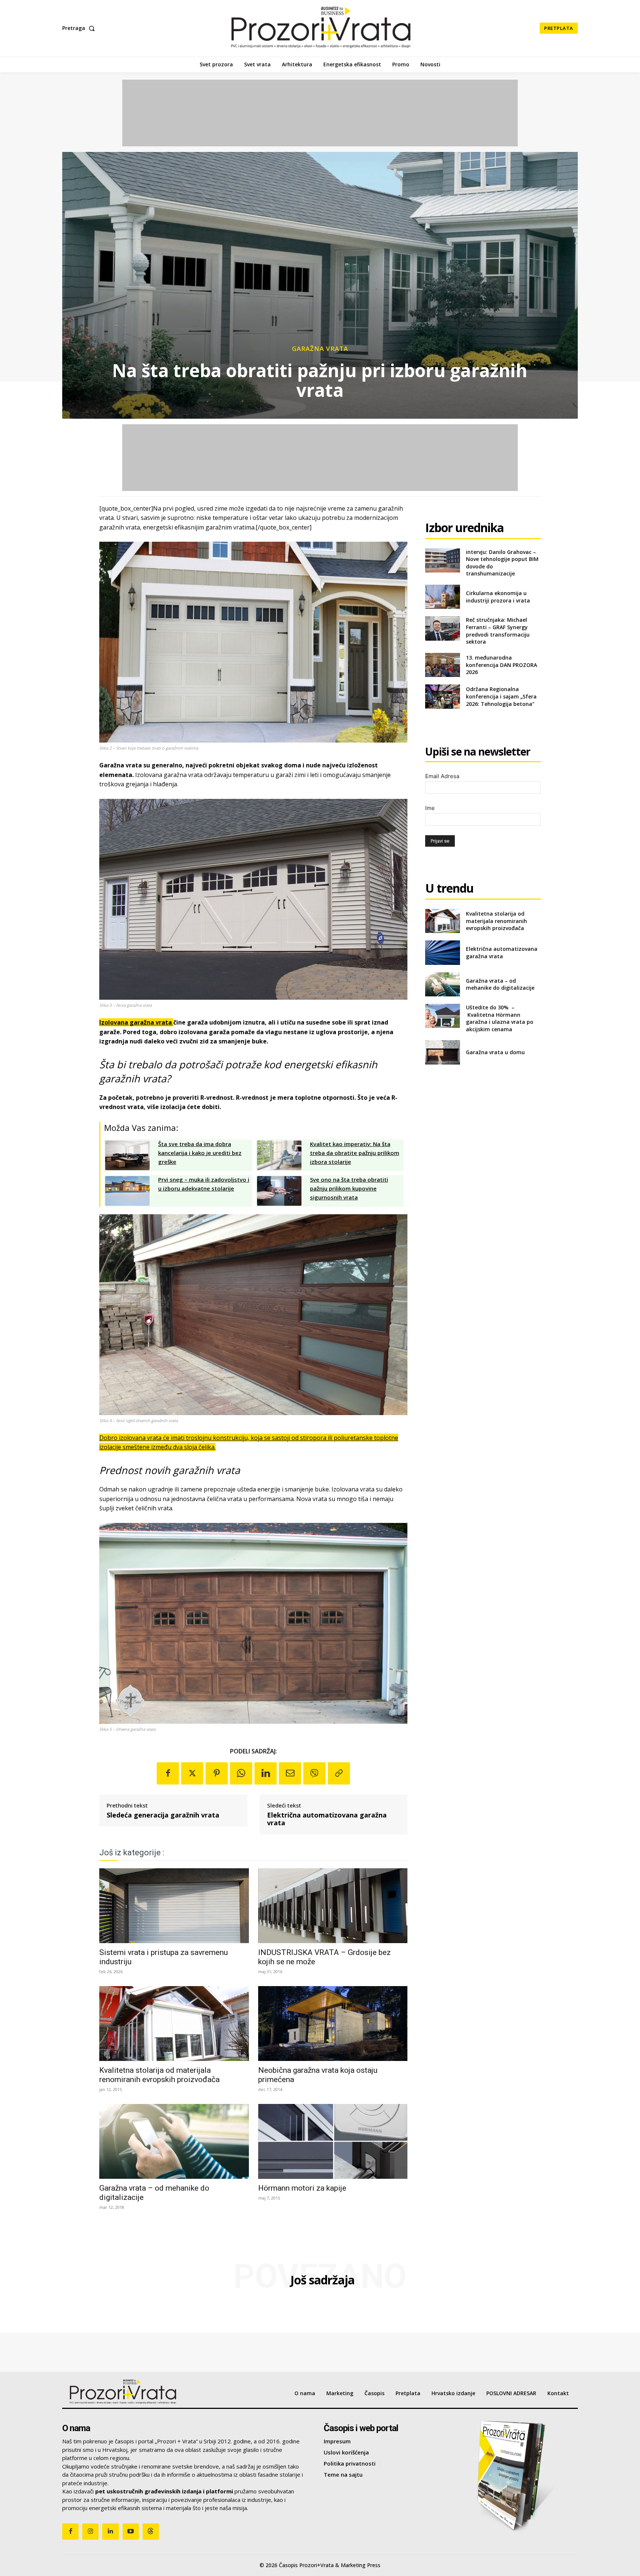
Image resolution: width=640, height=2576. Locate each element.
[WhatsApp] (241, 1773)
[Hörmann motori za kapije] (333, 2141)
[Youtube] (131, 2532)
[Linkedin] (266, 1773)
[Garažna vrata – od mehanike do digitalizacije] (174, 2141)
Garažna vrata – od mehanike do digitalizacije (500, 984)
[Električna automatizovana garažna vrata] (442, 952)
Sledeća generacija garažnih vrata (163, 1815)
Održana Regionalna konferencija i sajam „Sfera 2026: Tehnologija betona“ (501, 696)
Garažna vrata (320, 348)
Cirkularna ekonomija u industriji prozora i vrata (498, 597)
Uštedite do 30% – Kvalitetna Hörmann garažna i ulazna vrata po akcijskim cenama (500, 1018)
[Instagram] (90, 2532)
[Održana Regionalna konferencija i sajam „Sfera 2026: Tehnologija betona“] (442, 696)
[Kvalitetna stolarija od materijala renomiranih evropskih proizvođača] (174, 2024)
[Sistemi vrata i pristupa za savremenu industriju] (174, 1906)
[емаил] (290, 1773)
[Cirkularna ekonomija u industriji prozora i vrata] (442, 597)
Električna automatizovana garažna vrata (327, 1819)
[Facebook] (168, 1773)
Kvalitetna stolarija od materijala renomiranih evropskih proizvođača (159, 2075)
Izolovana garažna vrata (136, 1022)
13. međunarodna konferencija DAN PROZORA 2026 (501, 665)
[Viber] (314, 1773)
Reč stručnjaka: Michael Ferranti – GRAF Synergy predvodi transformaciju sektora (498, 631)
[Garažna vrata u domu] (442, 1052)
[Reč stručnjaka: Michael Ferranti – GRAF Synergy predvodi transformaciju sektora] (442, 628)
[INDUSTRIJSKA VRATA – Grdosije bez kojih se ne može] (333, 1906)
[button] (80, 28)
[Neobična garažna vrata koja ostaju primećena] (333, 2024)
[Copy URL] (339, 1773)
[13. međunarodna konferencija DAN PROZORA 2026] (442, 665)
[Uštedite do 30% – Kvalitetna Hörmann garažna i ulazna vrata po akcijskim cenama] (442, 1016)
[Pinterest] (217, 1773)
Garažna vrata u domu (495, 1052)
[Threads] (151, 2532)
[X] (192, 1773)
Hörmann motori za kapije (302, 2188)
